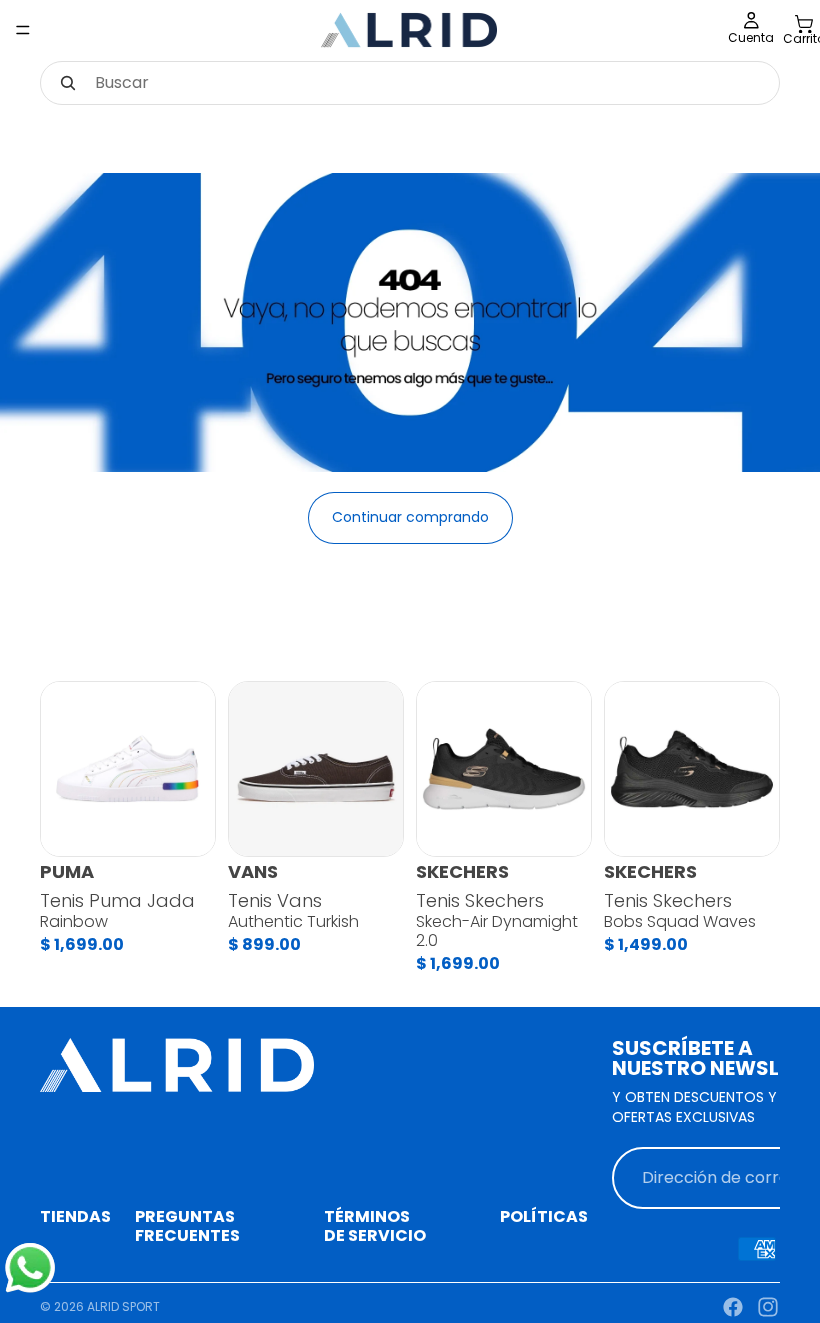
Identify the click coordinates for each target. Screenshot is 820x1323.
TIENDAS (75, 1216)
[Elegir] (184, 825)
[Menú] (23, 30)
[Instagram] (768, 1307)
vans (253, 872)
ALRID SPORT (123, 1306)
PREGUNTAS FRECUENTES (187, 1226)
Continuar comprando (410, 517)
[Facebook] (733, 1307)
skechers (462, 872)
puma (67, 872)
